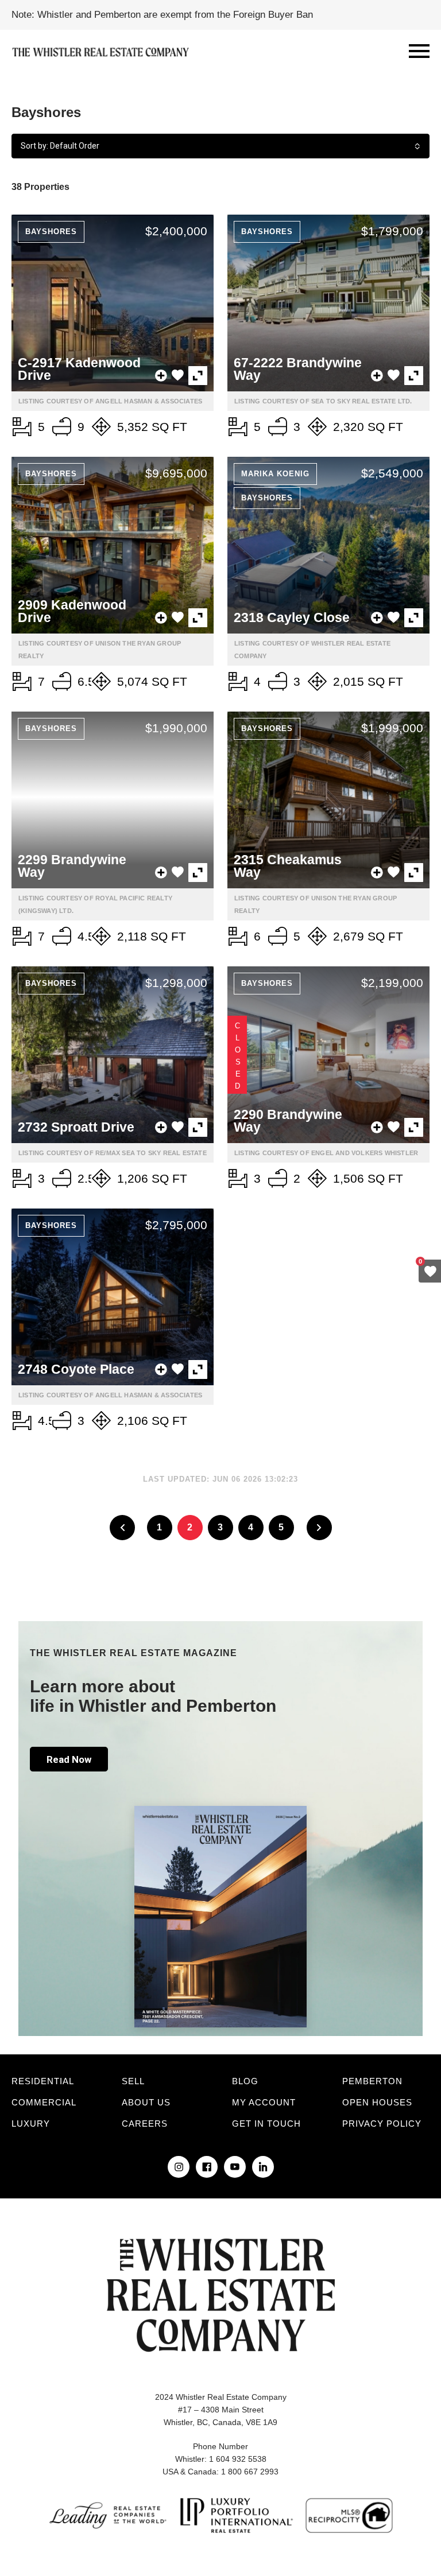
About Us (146, 2102)
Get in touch (266, 2124)
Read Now (69, 1759)
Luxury (31, 2124)
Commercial (44, 2102)
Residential (43, 2081)
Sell (133, 2081)
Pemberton (372, 2081)
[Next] (319, 1528)
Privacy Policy (382, 2124)
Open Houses (377, 2102)
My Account (264, 2102)
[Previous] (122, 1528)
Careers (145, 2124)
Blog (245, 2081)
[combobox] (220, 146)
